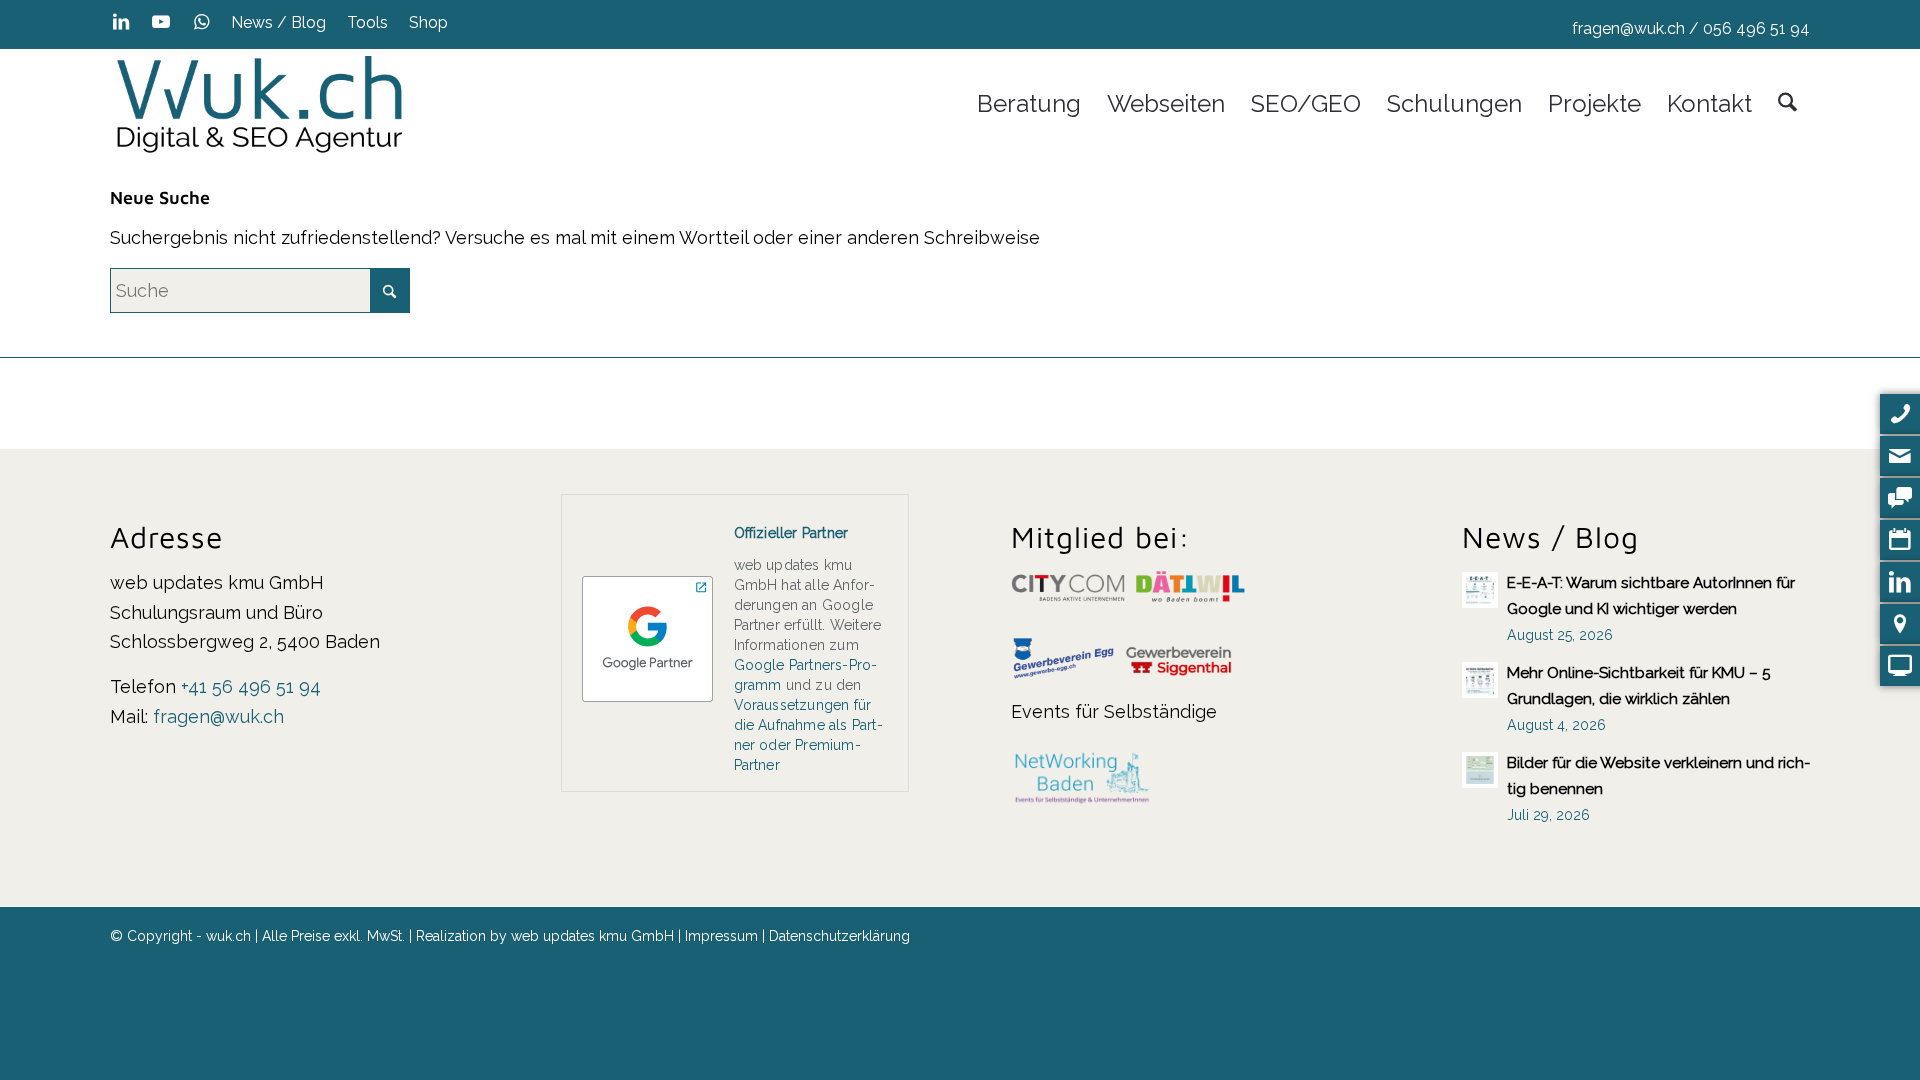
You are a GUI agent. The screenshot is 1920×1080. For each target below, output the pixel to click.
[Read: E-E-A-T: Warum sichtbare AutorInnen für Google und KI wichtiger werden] (1480, 590)
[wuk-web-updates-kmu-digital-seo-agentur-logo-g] (260, 104)
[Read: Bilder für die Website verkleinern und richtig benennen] (1480, 770)
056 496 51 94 (1756, 28)
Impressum (721, 936)
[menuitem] (279, 23)
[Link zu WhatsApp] (201, 22)
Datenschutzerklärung (839, 936)
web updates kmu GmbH (592, 936)
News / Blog (278, 22)
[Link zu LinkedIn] (120, 22)
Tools (367, 22)
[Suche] (1787, 104)
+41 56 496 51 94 (251, 686)
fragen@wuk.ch (1628, 28)
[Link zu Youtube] (160, 22)
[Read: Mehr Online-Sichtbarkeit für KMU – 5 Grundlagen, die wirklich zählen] (1480, 680)
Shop (428, 22)
